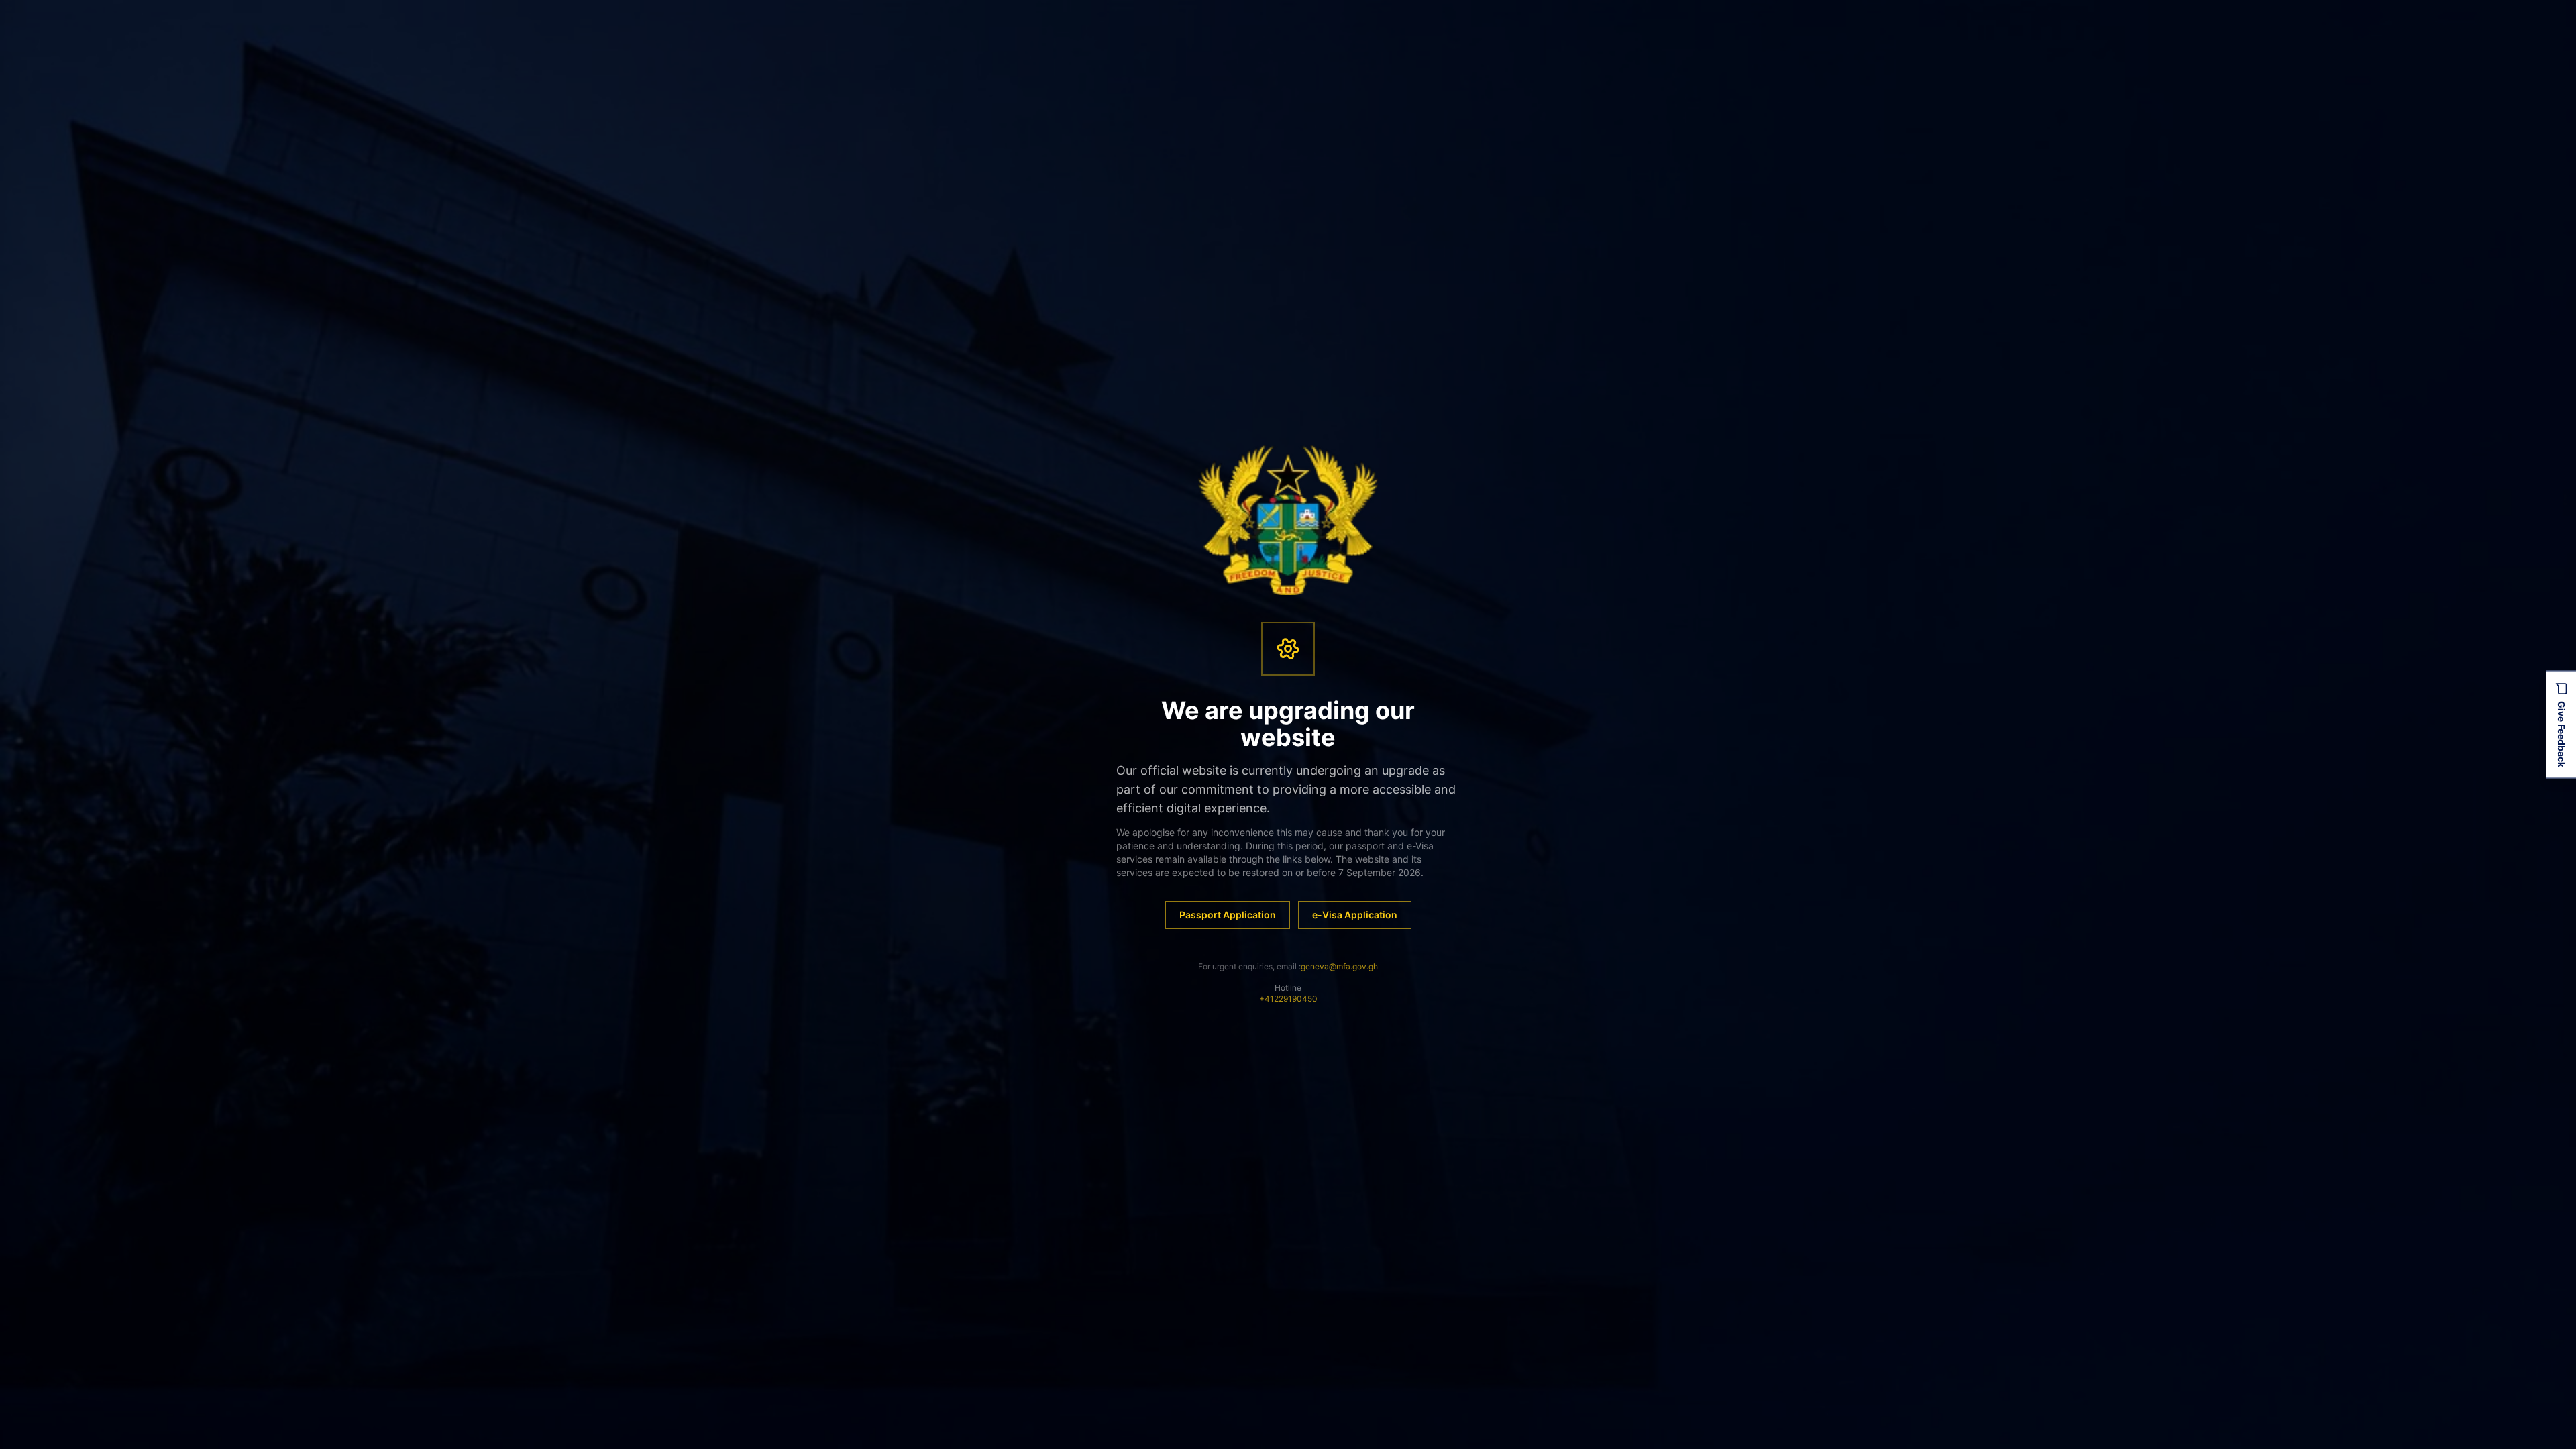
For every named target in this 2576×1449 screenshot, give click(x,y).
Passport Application (1228, 915)
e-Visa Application (1355, 915)
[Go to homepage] (1288, 520)
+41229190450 (1288, 999)
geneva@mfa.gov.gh (1339, 966)
